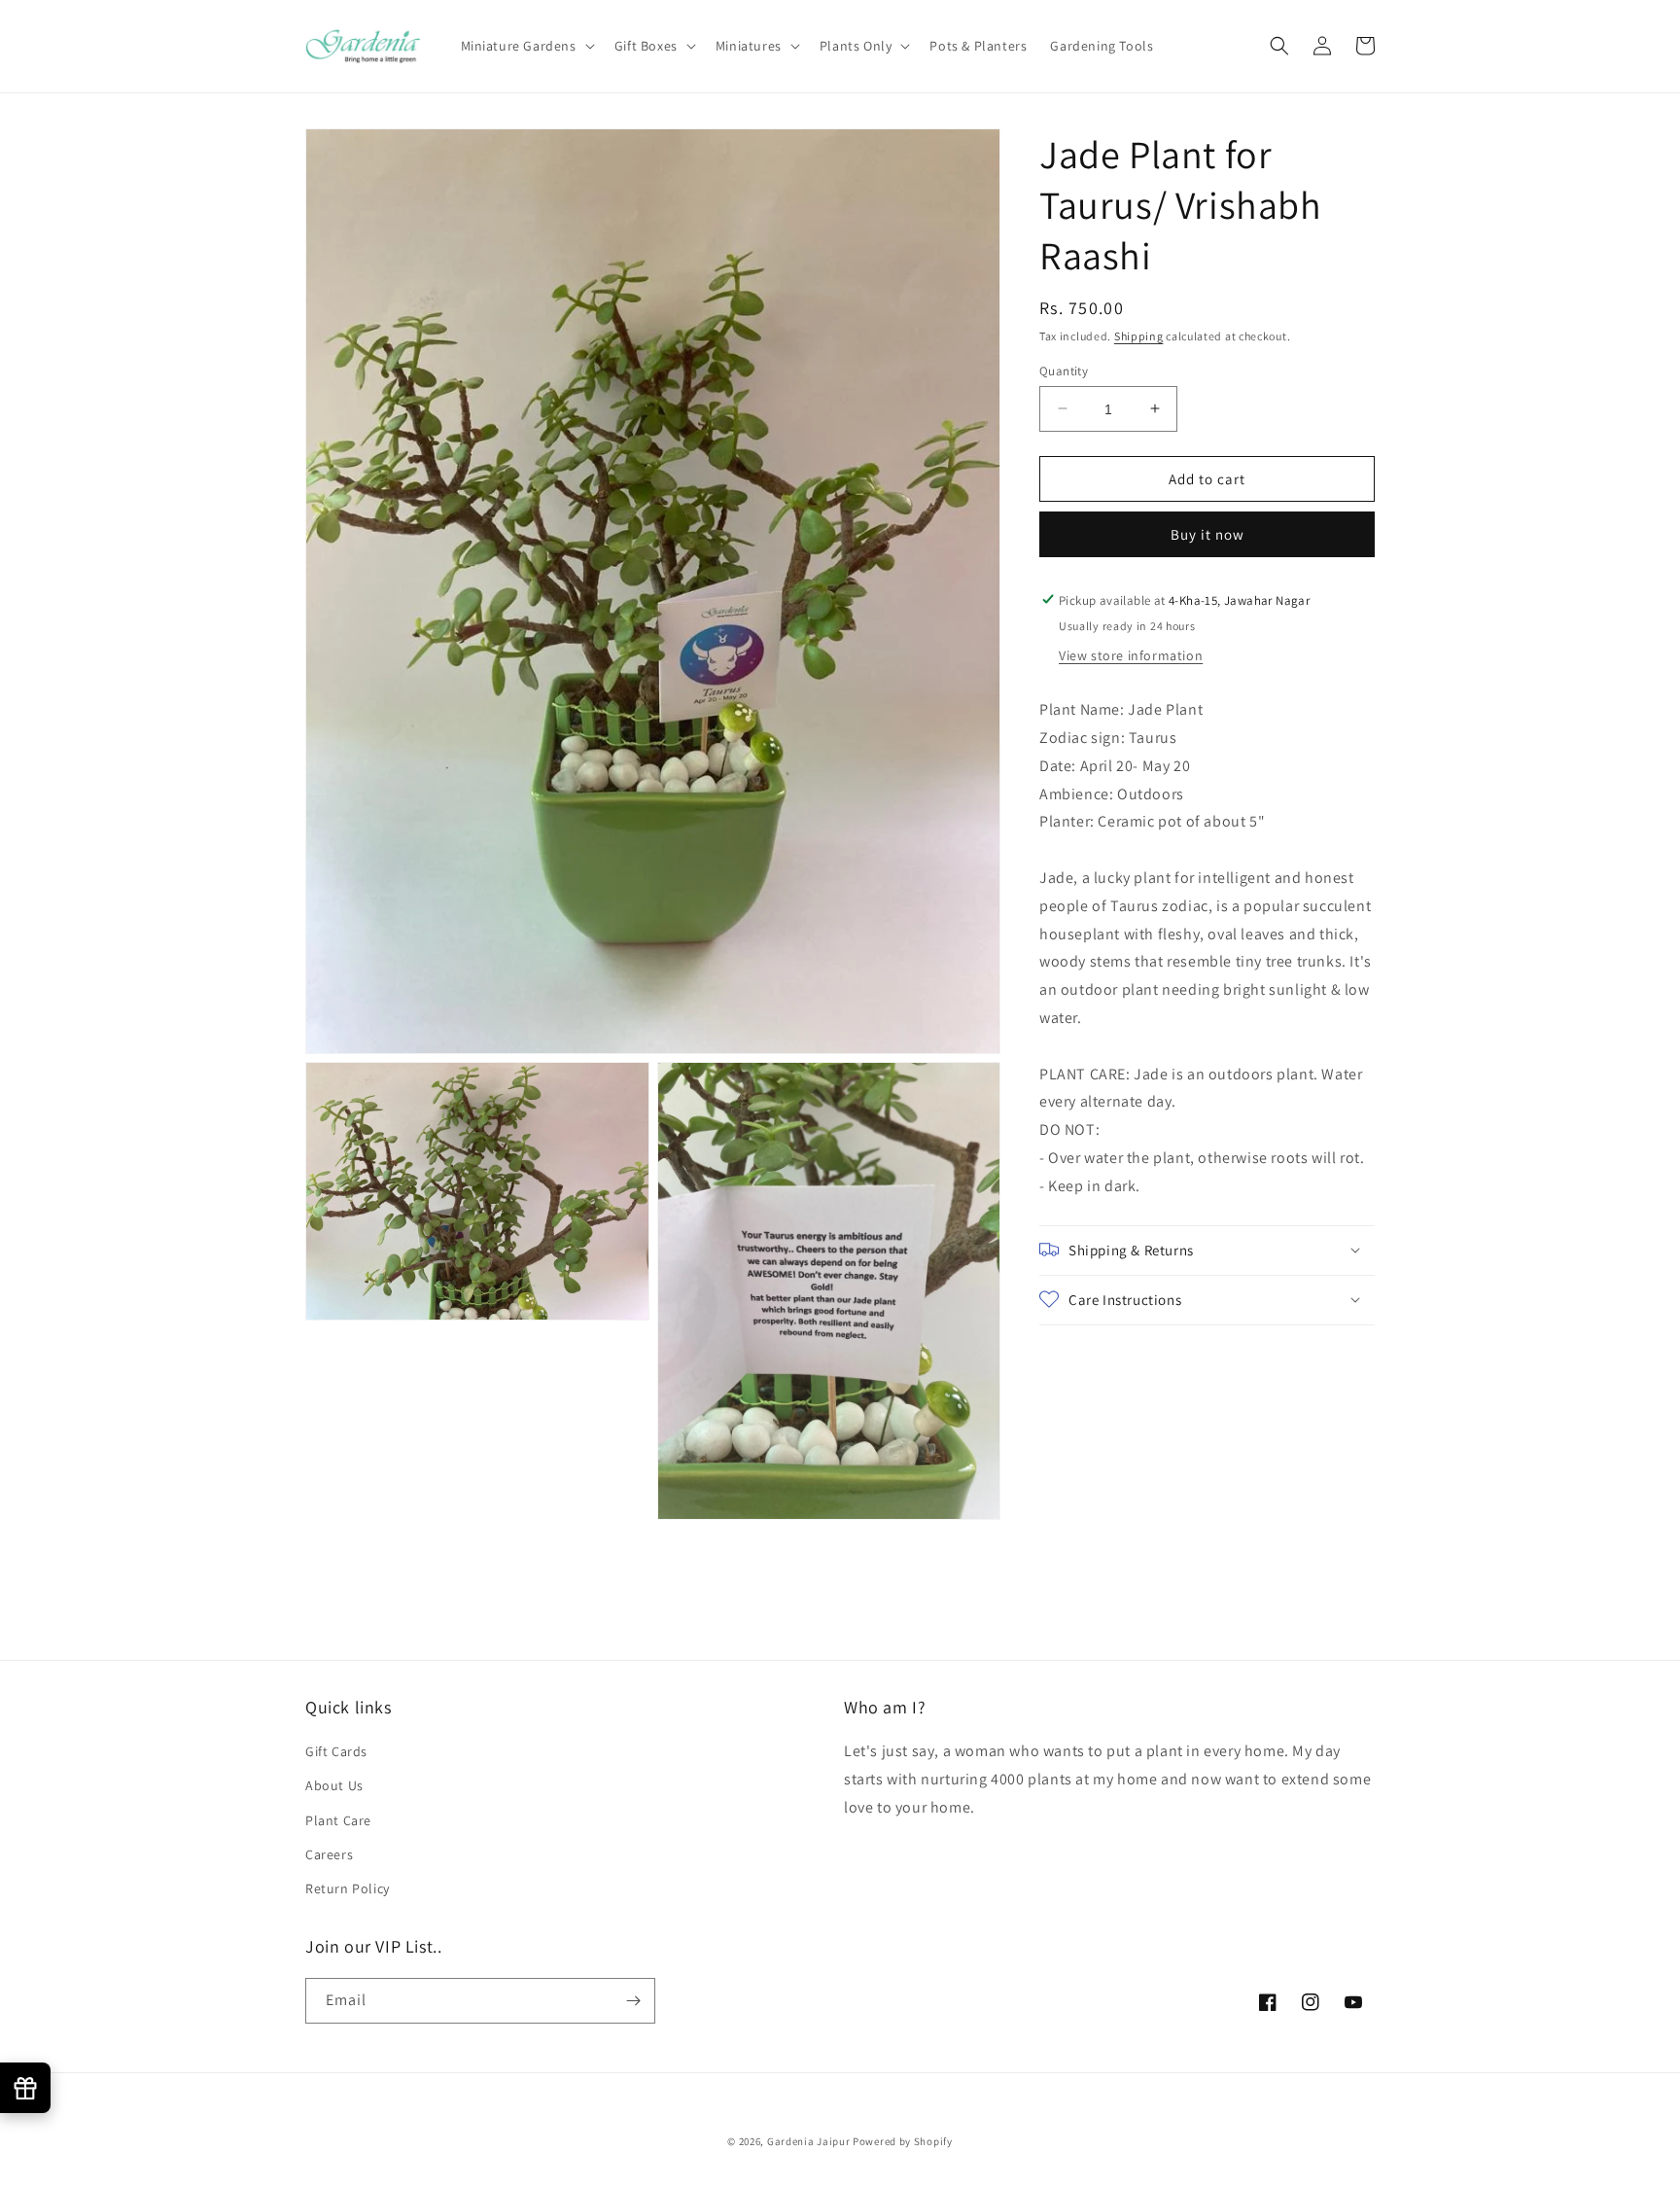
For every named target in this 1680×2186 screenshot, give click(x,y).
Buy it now (1207, 533)
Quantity (1064, 370)
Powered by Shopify (903, 2141)
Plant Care (338, 1820)
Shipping (1139, 336)
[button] (526, 46)
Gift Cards (336, 1751)
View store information (1131, 654)
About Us (334, 1785)
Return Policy (348, 1888)
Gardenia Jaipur (809, 2141)
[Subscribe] (633, 2001)
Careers (329, 1854)
